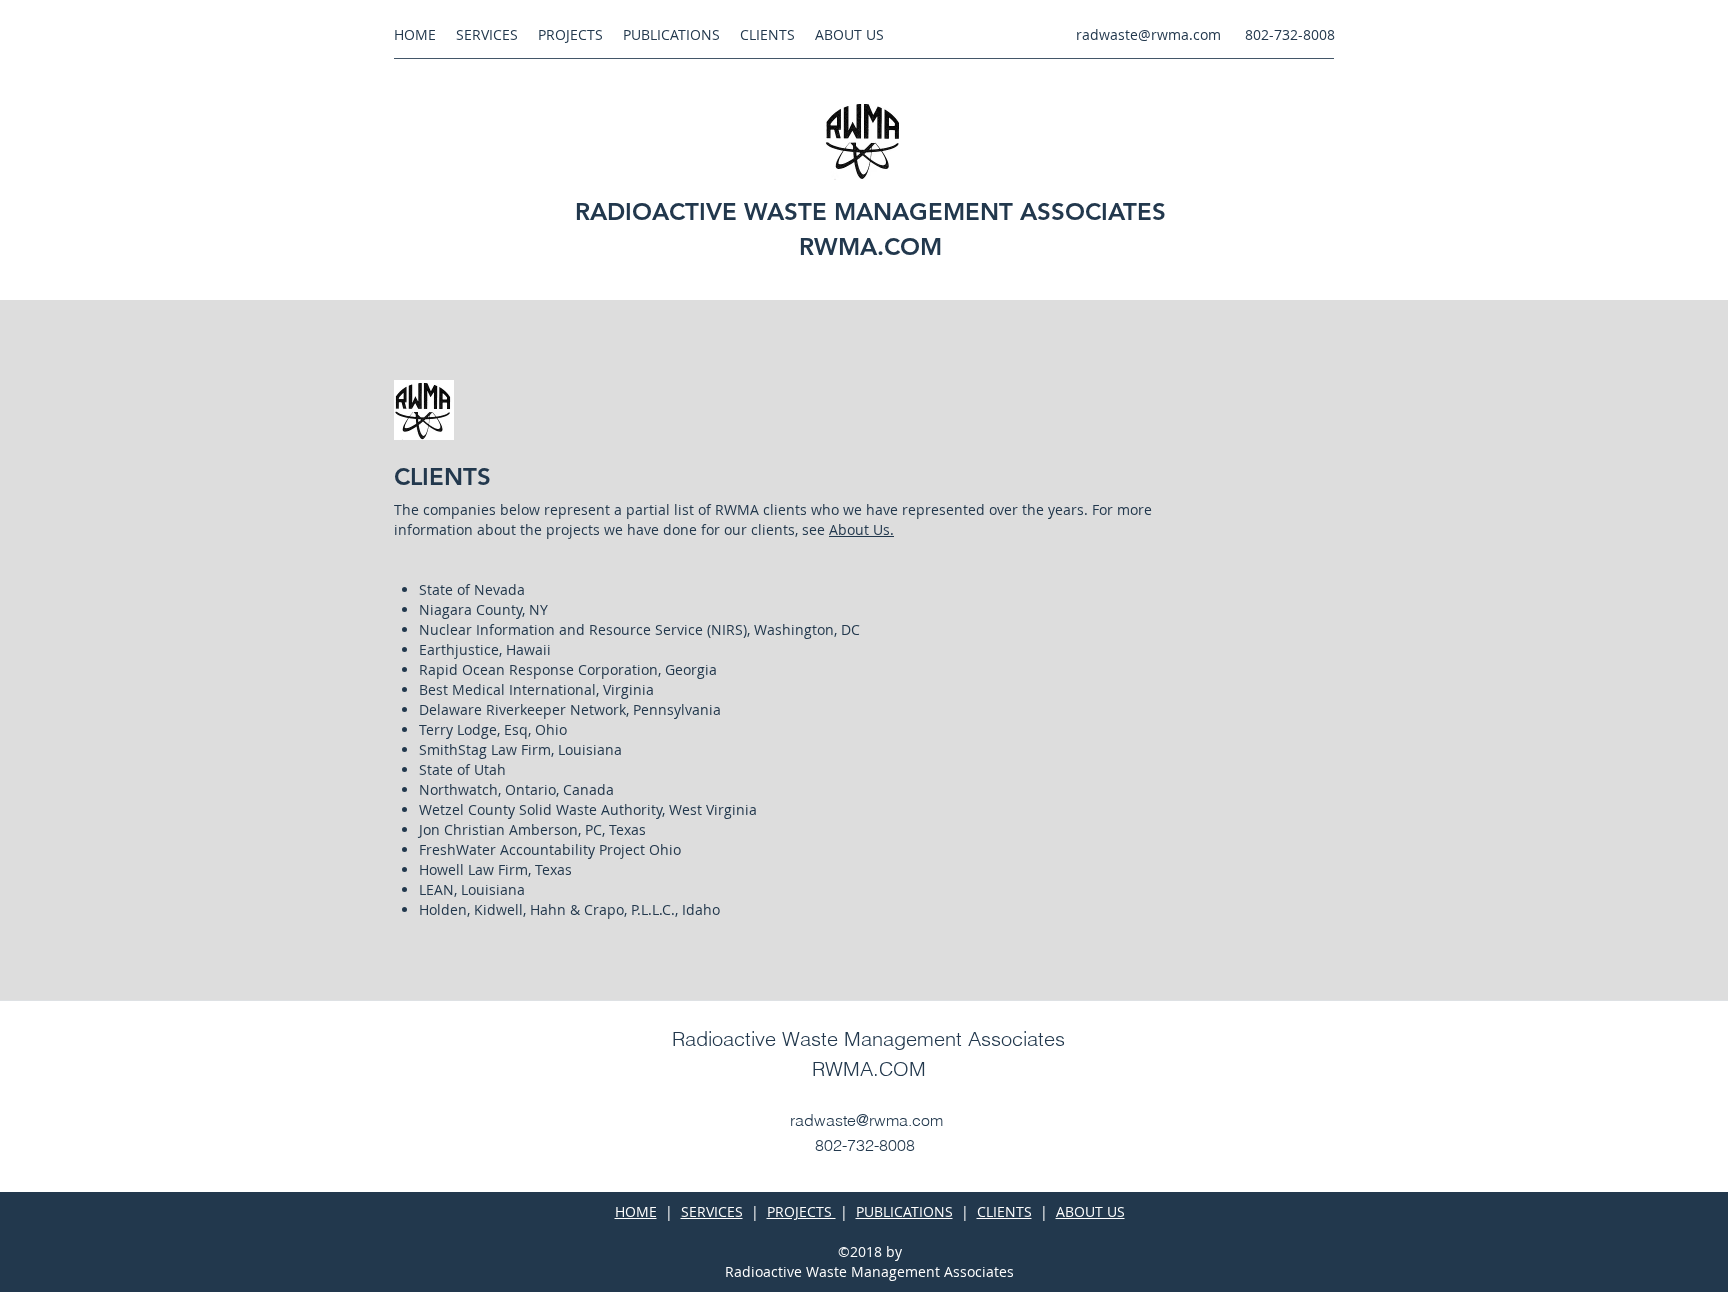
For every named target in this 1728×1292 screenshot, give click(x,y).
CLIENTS (1004, 1211)
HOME (636, 1211)
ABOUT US (1090, 1211)
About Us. (861, 529)
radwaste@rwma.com (1148, 34)
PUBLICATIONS (904, 1211)
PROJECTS (801, 1211)
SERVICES (712, 1211)
